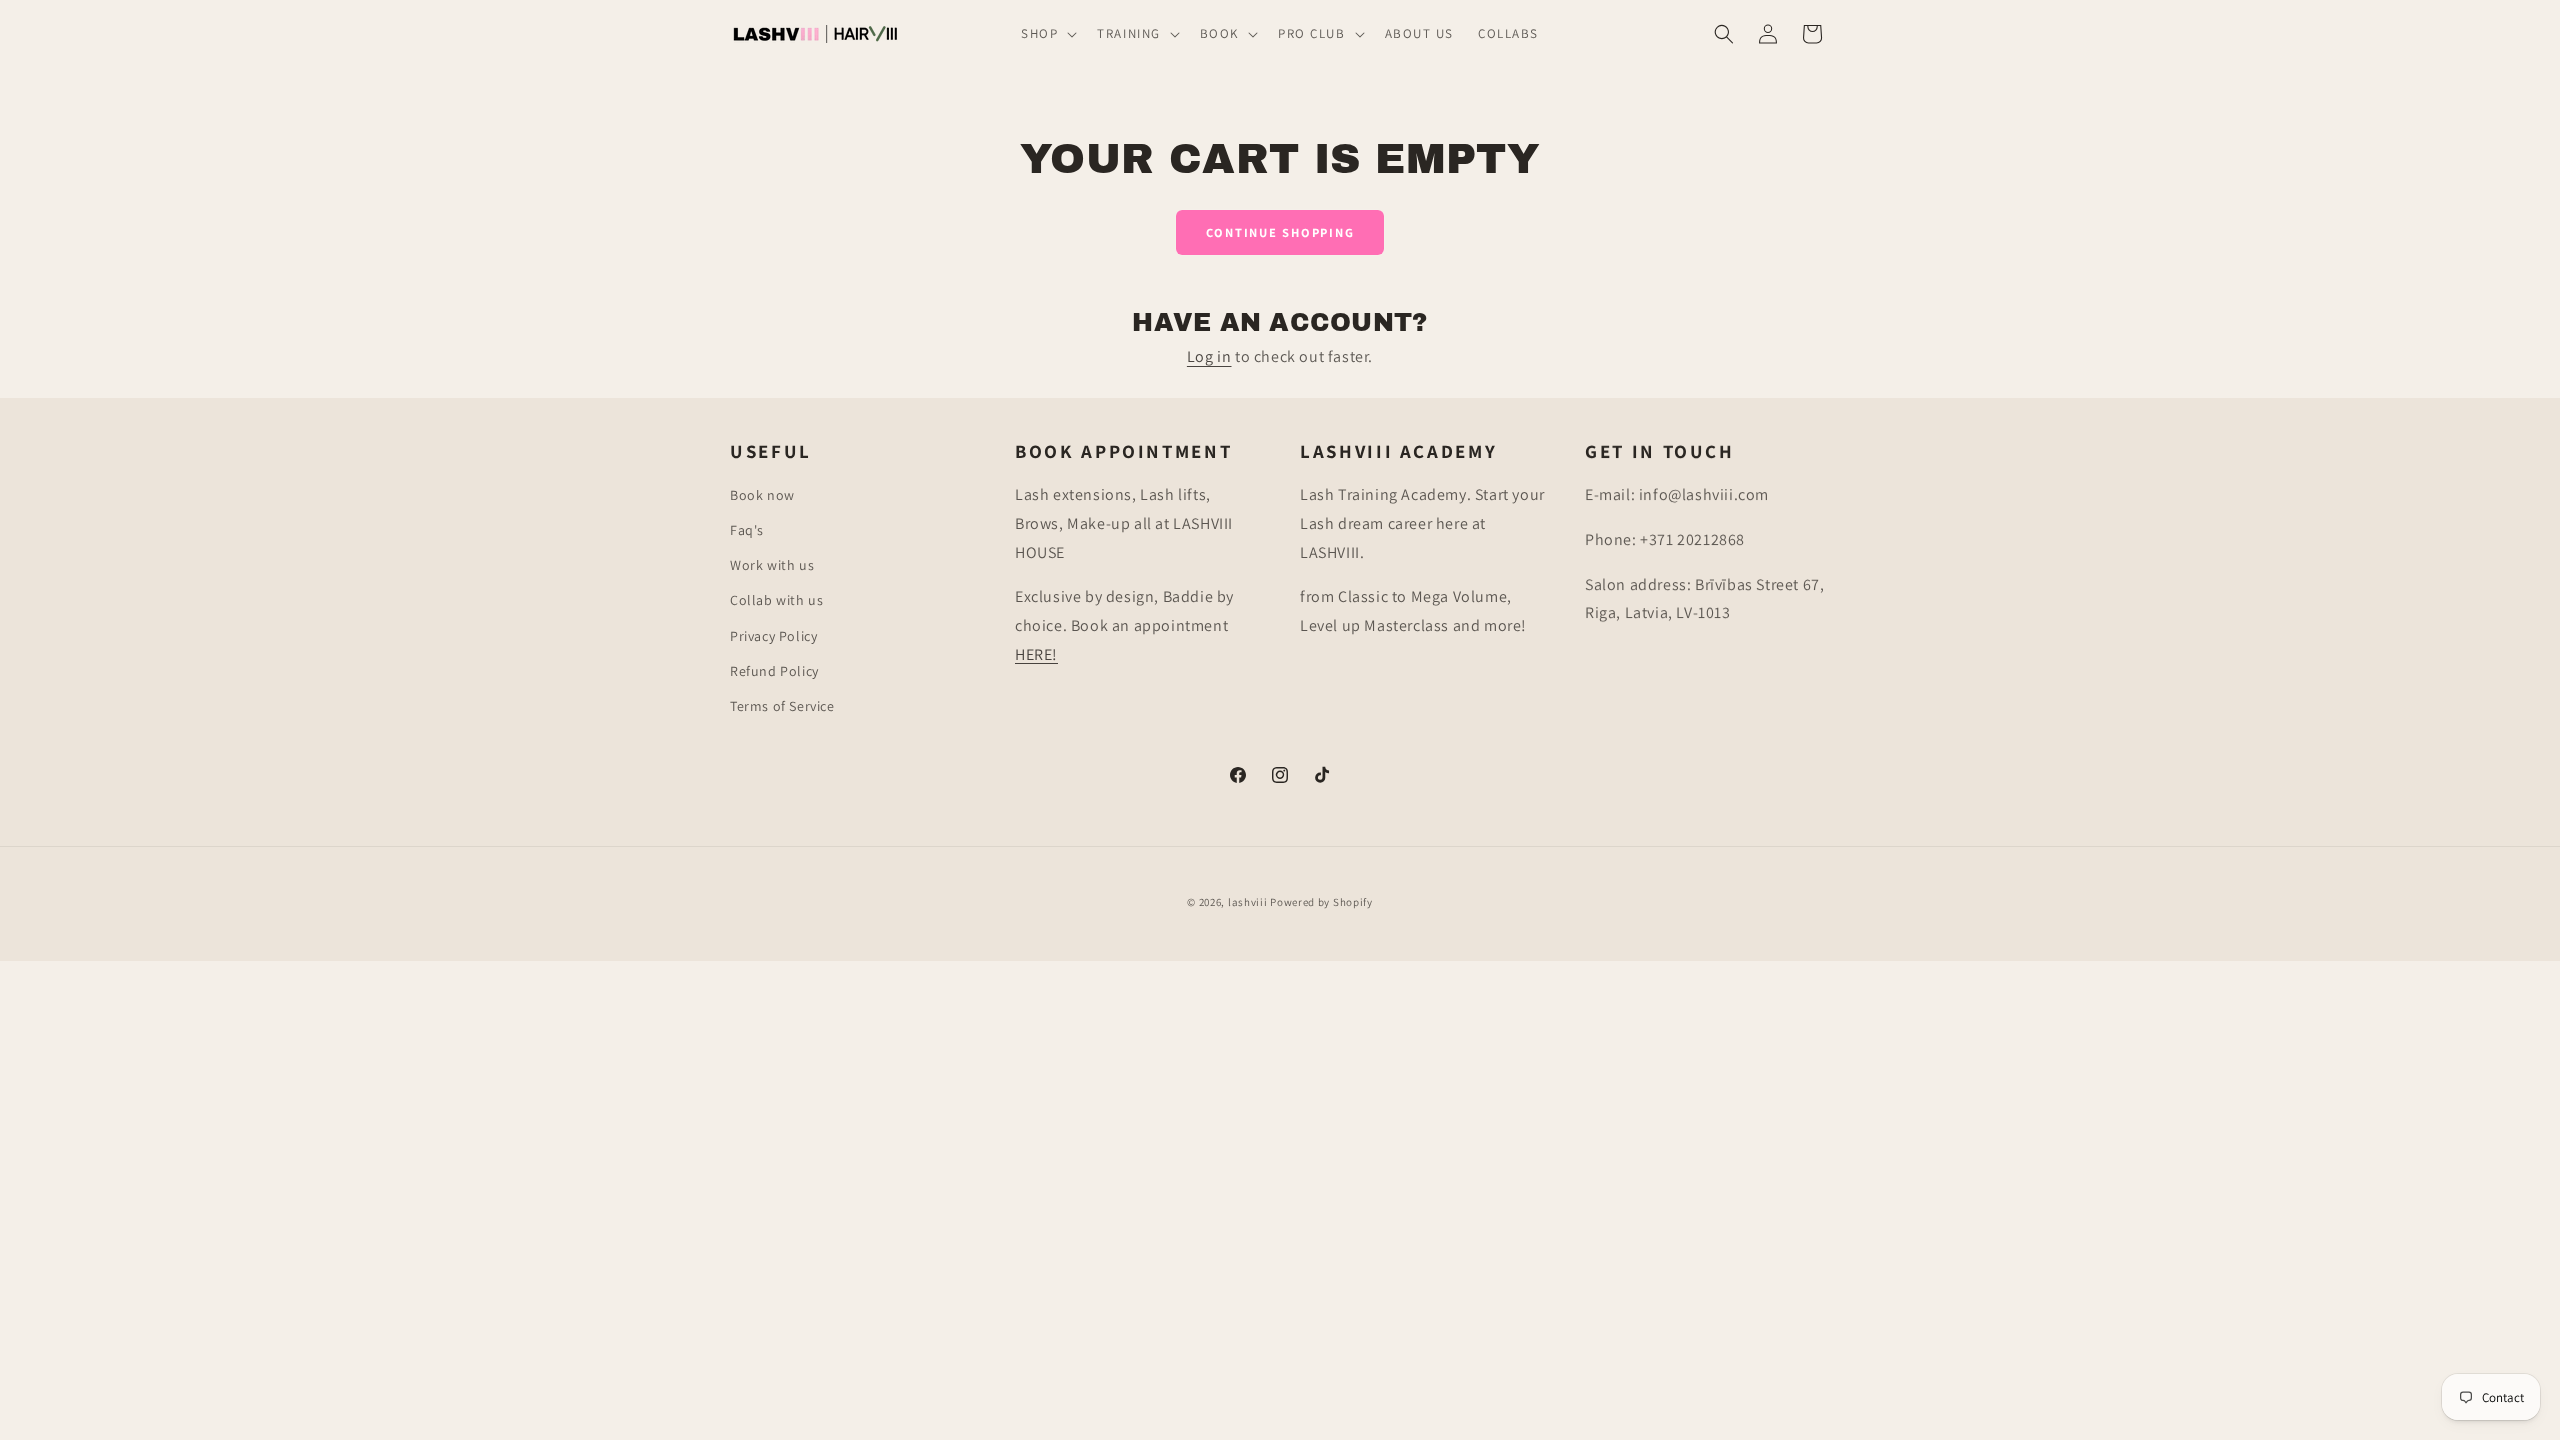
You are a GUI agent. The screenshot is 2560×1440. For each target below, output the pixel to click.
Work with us (772, 565)
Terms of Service (782, 706)
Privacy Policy (773, 636)
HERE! (1036, 654)
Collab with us (776, 600)
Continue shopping (1280, 232)
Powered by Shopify (1321, 902)
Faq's (747, 530)
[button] (1047, 34)
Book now (762, 495)
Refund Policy (774, 671)
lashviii (1248, 902)
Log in (1209, 356)
